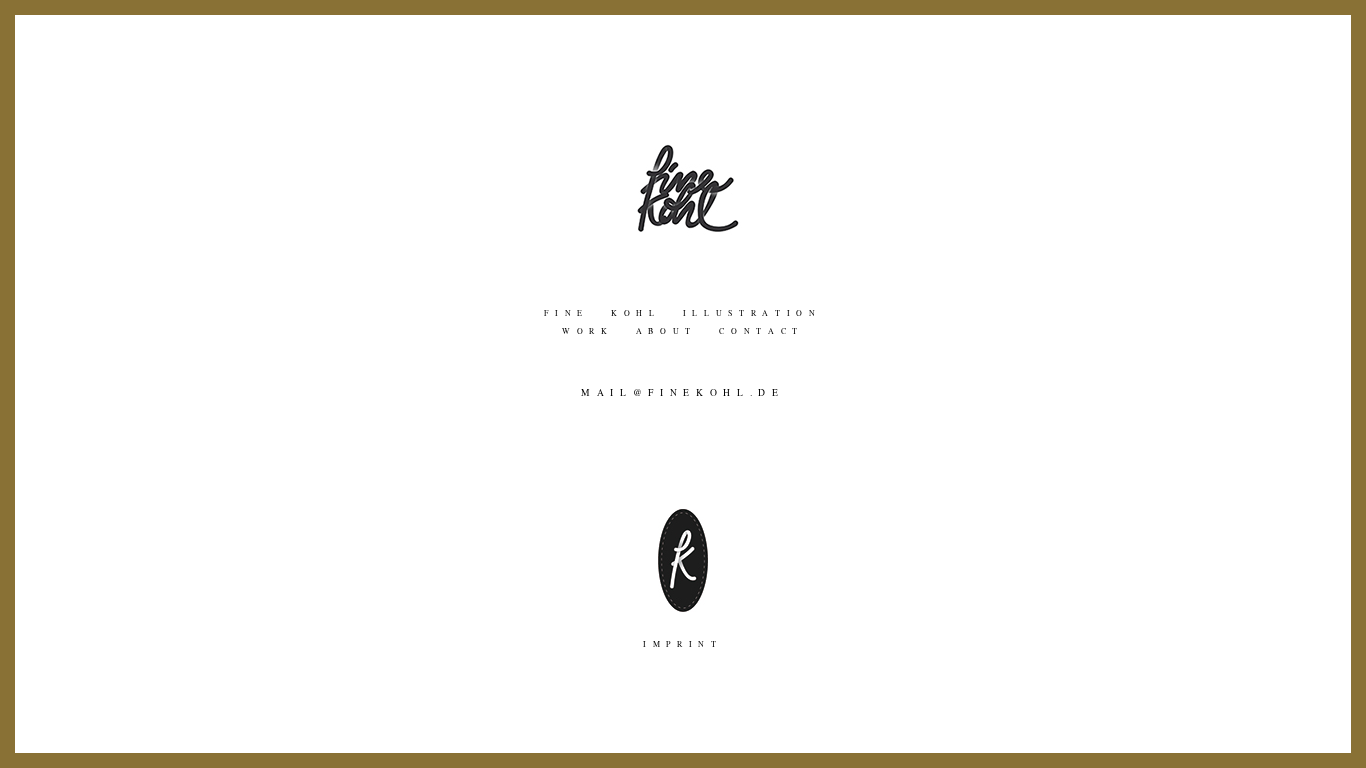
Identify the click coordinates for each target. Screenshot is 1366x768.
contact (761, 331)
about (677, 331)
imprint (683, 644)
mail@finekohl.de (683, 392)
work (599, 331)
